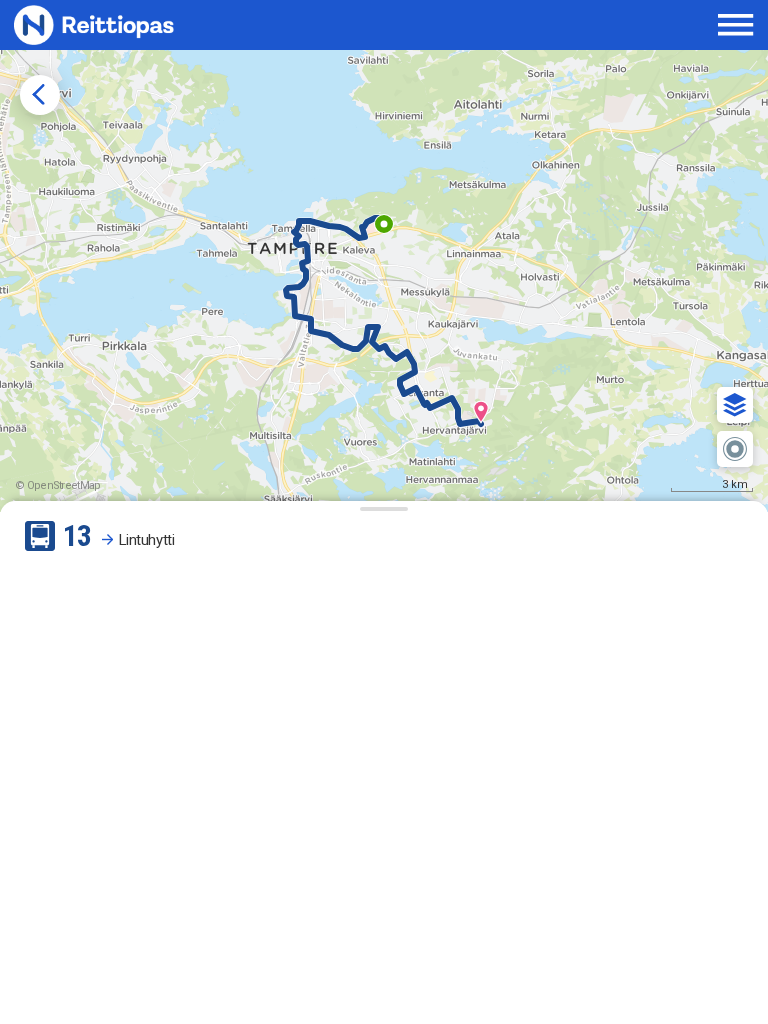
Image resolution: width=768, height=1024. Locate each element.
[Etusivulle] (146, 25)
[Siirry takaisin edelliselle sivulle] (40, 95)
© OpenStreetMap (58, 485)
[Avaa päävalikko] (735, 24)
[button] (735, 405)
